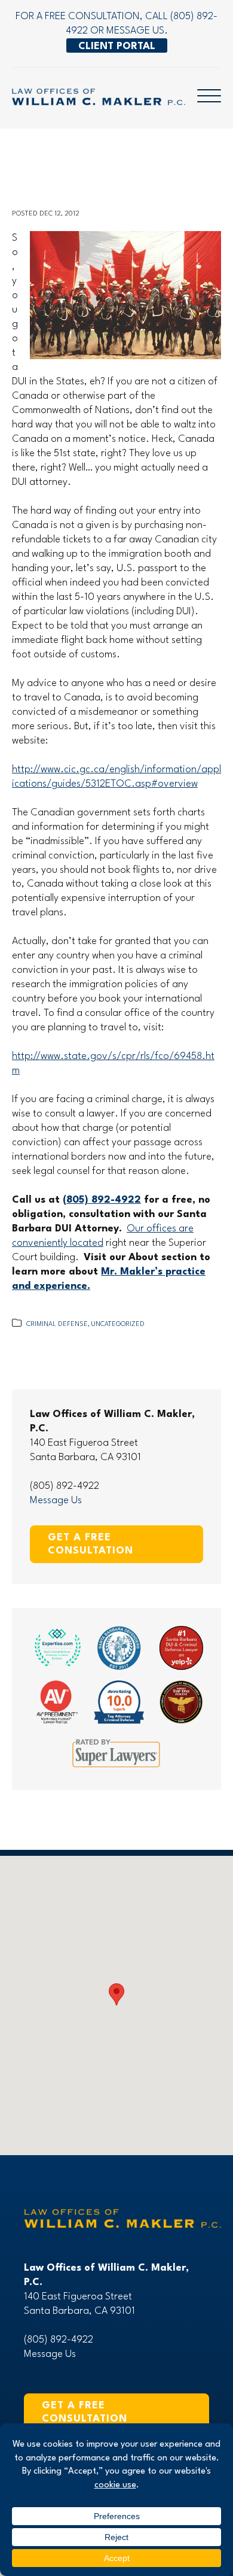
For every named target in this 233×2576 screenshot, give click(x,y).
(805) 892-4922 (102, 1200)
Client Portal (117, 46)
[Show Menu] (209, 94)
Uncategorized (118, 1325)
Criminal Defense (57, 1325)
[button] (116, 1994)
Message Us (56, 1501)
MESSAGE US (135, 31)
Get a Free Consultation (91, 1544)
